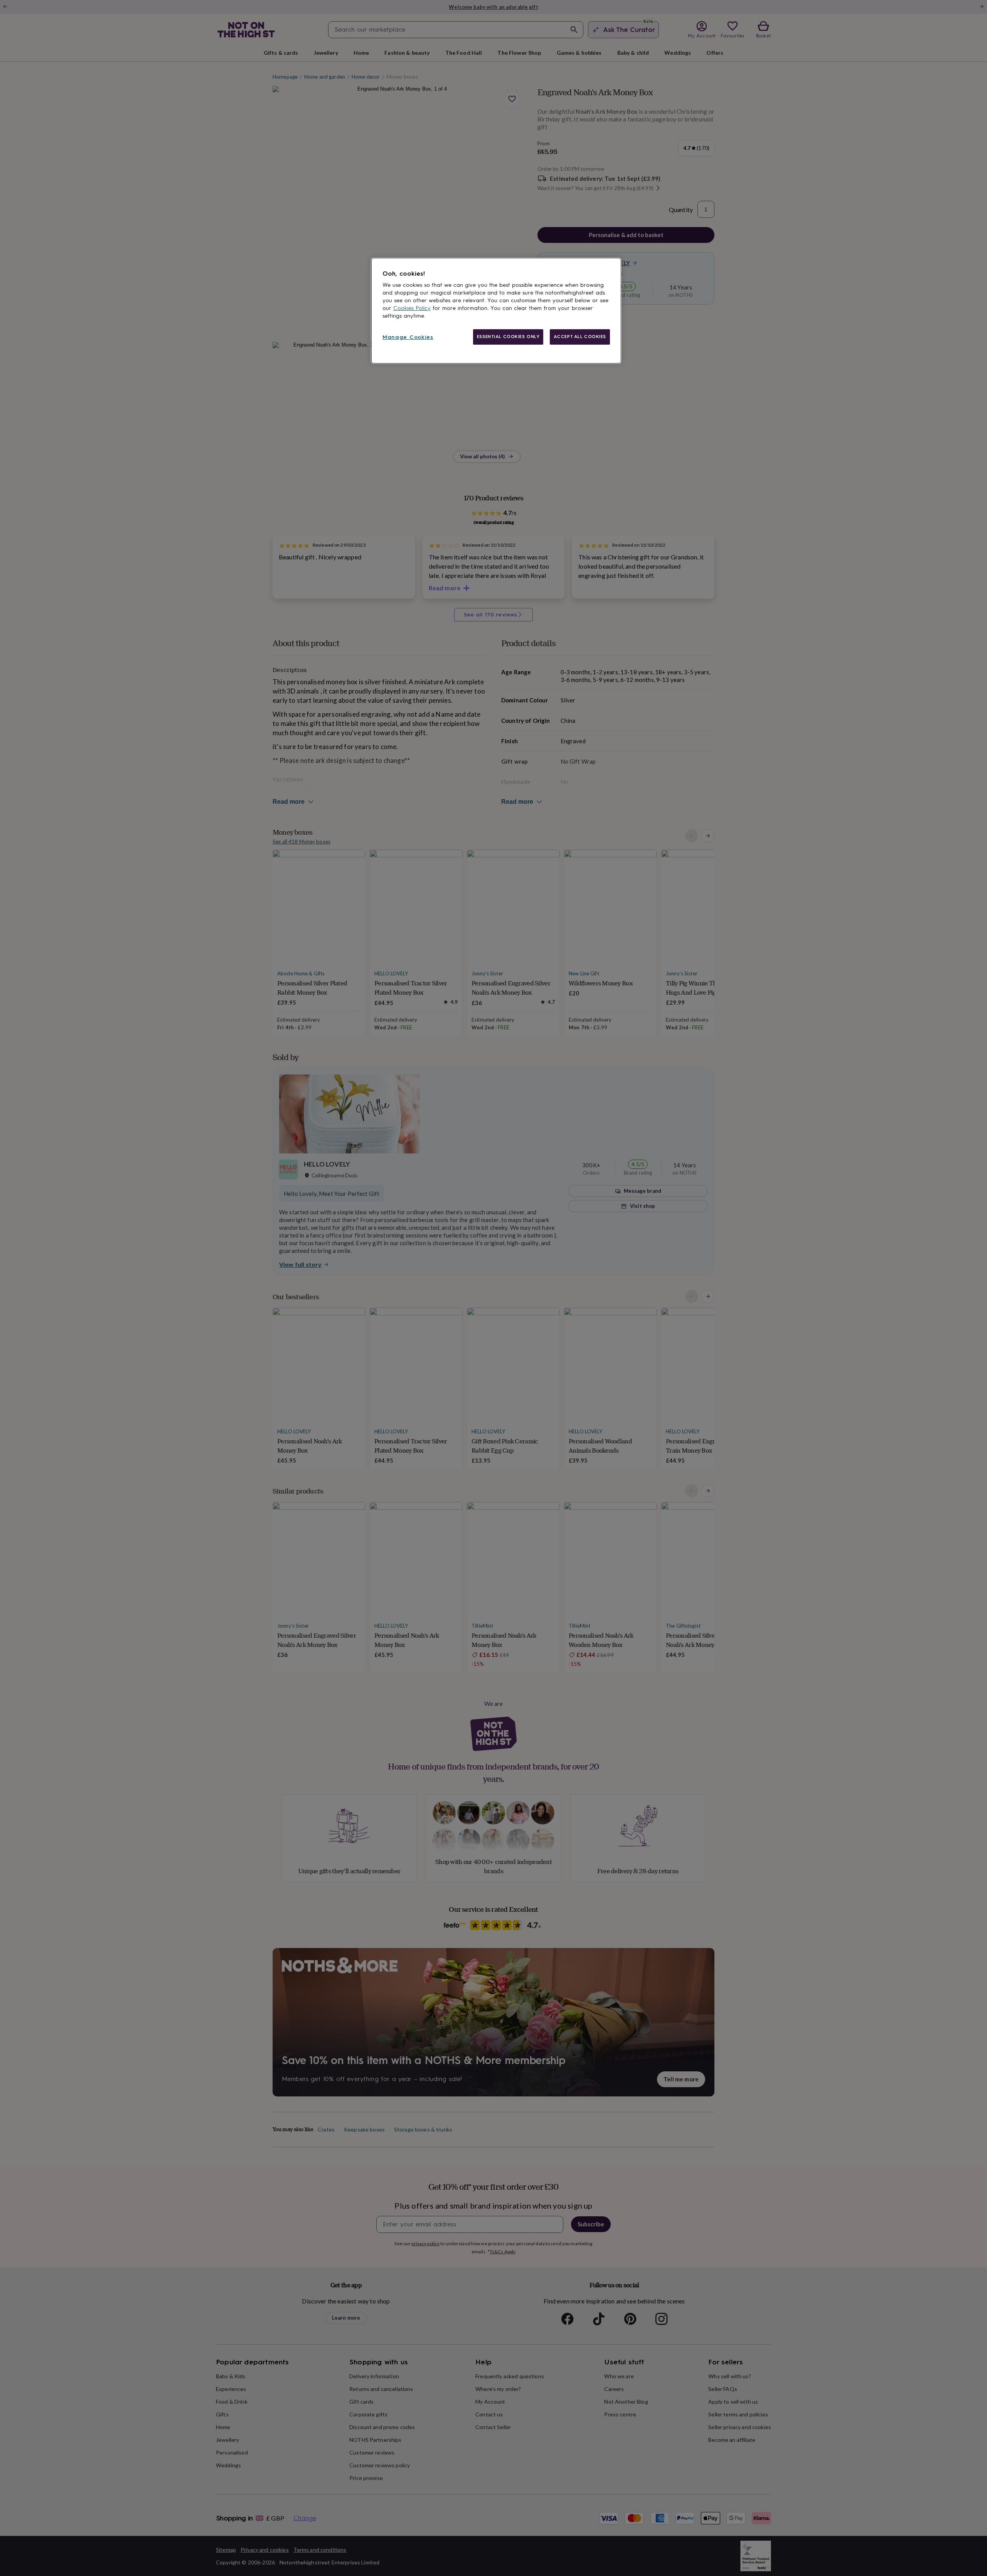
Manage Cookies (408, 337)
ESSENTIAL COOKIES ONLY (508, 337)
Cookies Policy (412, 308)
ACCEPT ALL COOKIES (580, 337)
